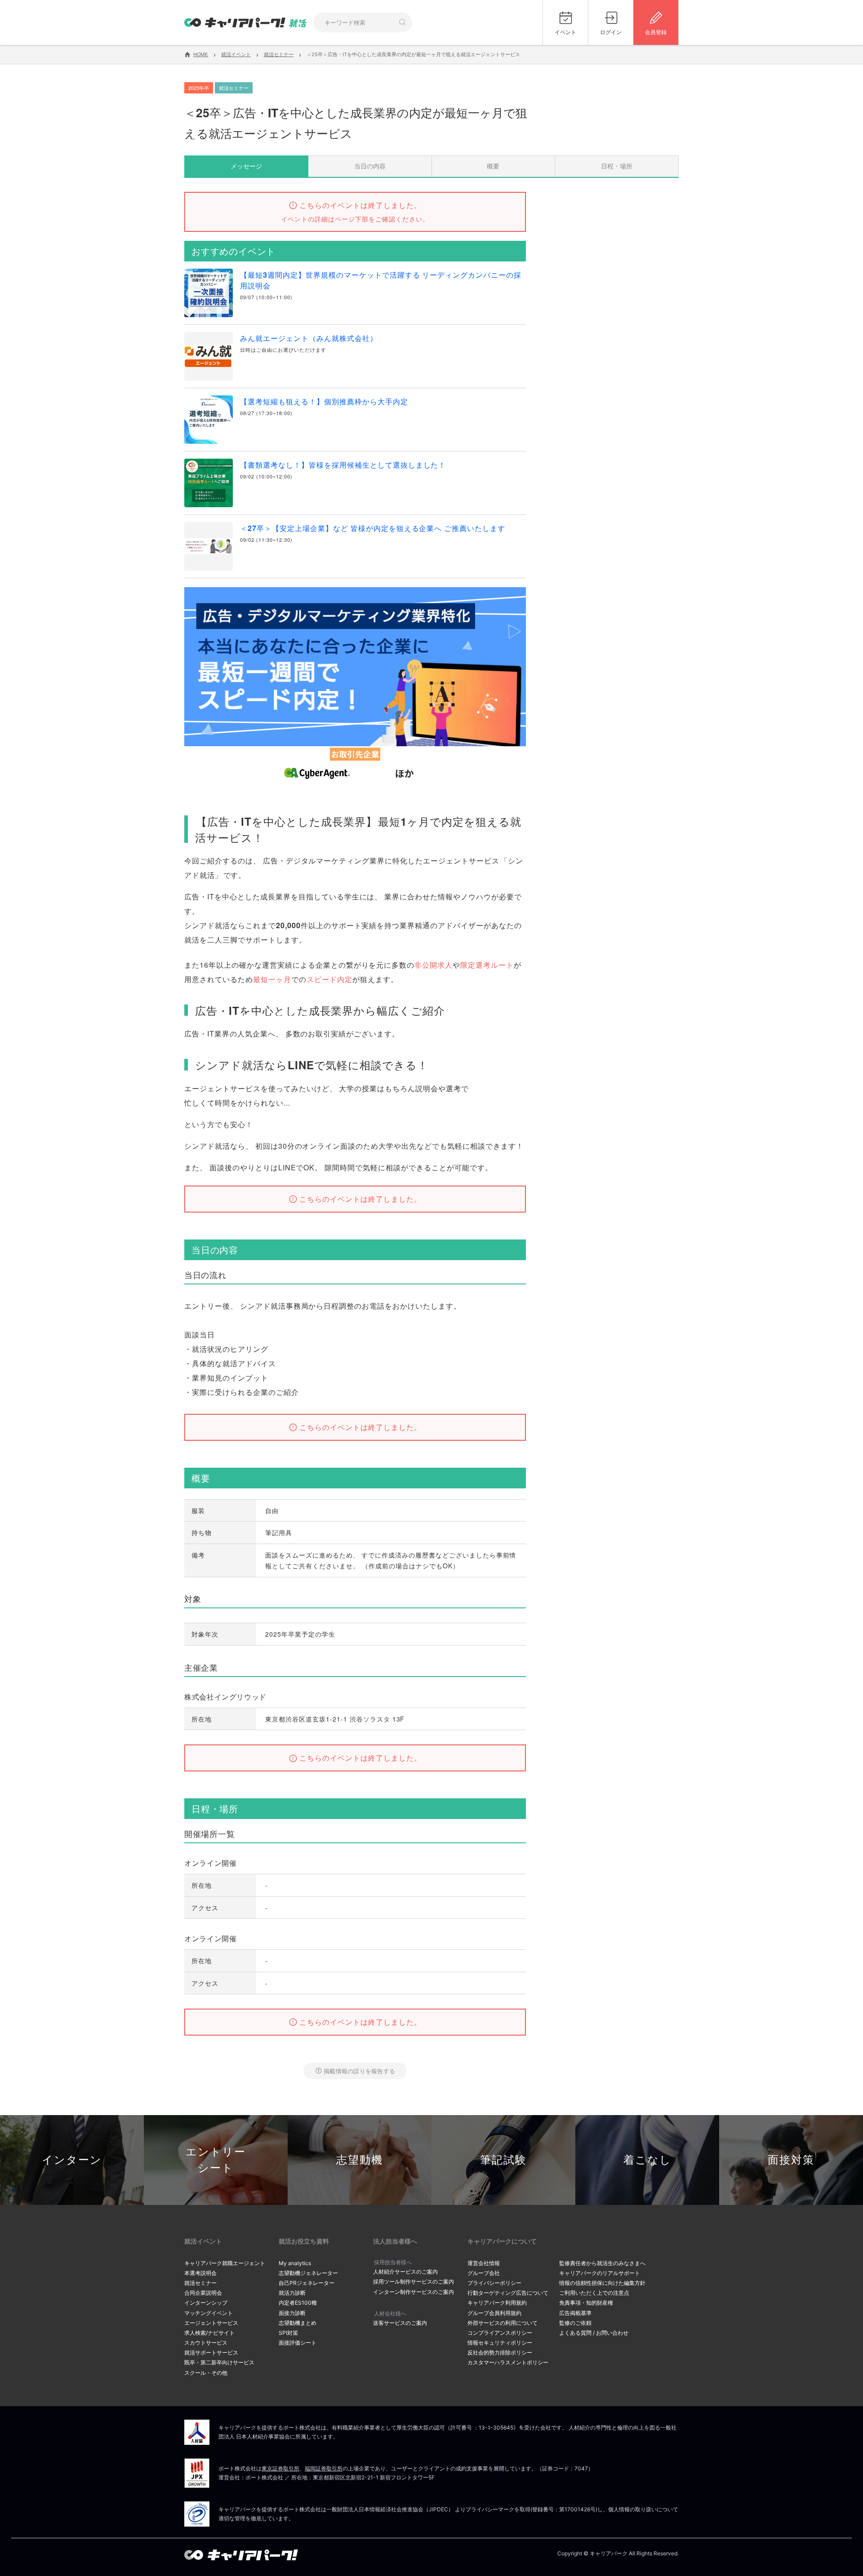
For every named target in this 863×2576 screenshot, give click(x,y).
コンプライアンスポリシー (500, 2333)
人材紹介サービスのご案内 (405, 2272)
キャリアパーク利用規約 (497, 2303)
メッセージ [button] (246, 166)
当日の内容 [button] (370, 166)
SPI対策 (288, 2333)
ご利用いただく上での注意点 (594, 2293)
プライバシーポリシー (494, 2283)
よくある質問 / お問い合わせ (594, 2333)
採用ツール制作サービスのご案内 (414, 2282)
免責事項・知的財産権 (586, 2303)
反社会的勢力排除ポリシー (500, 2352)
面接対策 (791, 2160)
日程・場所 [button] (617, 166)
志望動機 (360, 2160)
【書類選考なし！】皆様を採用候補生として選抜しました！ (343, 465)
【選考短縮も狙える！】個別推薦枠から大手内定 (324, 401)
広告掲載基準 (575, 2313)
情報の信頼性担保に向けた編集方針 (602, 2283)
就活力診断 (292, 2293)
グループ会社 (484, 2273)
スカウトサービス (206, 2343)
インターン (72, 2160)
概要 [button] (493, 166)
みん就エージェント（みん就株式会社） (309, 338)
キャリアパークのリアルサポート (600, 2273)
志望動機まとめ (298, 2323)
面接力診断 (292, 2313)
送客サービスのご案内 (400, 2323)
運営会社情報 (484, 2263)
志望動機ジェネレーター (308, 2273)
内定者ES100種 (298, 2303)
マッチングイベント (209, 2313)
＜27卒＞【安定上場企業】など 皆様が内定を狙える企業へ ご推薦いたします (373, 528)
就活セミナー (200, 2283)
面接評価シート (298, 2343)
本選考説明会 (200, 2273)
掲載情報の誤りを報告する (359, 2071)
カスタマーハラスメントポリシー (508, 2362)
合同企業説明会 (203, 2293)
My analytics (295, 2263)
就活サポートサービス (211, 2352)
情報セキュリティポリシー (500, 2343)
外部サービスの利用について (503, 2323)
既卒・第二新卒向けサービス (219, 2362)
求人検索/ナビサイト (209, 2333)
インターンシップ (206, 2303)
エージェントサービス (211, 2323)
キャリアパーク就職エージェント (225, 2263)
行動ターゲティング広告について (508, 2293)
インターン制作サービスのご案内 (414, 2292)
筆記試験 (503, 2160)
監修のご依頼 (575, 2323)
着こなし (647, 2160)
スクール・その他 (206, 2373)
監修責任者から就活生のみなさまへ (602, 2263)
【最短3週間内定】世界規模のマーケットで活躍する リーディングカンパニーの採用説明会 (381, 280)
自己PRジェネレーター (307, 2283)
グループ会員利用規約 (494, 2313)
